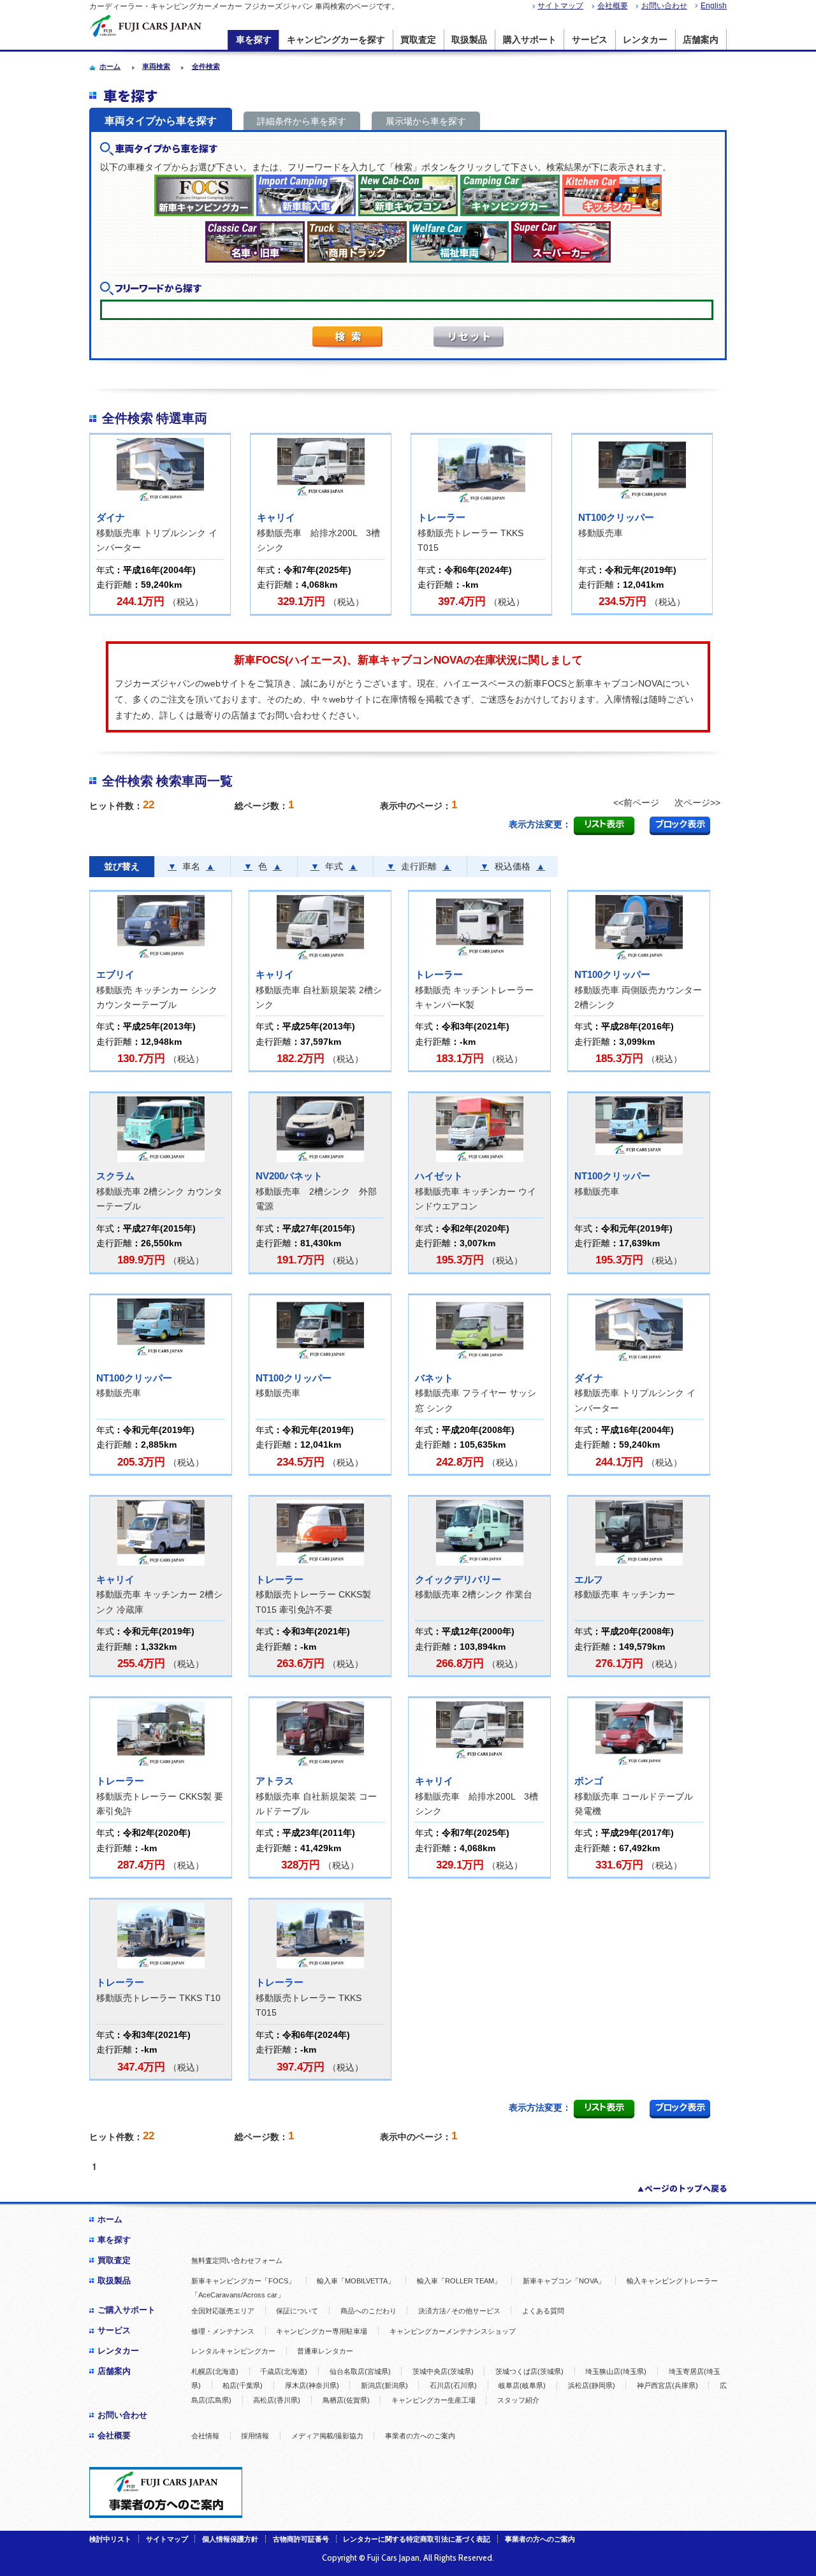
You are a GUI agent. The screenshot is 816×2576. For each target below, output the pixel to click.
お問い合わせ (664, 6)
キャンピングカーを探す (336, 40)
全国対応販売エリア (223, 2311)
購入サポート (530, 40)
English (714, 6)
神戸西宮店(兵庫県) (667, 2385)
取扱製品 (469, 40)
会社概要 (613, 6)
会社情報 (205, 2436)
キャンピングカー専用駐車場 (322, 2331)
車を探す (254, 40)
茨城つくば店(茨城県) (529, 2371)
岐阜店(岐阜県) (522, 2385)
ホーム (110, 2219)
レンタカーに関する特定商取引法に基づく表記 (417, 2539)
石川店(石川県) (453, 2385)
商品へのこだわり (368, 2311)
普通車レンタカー (325, 2351)
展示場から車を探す (426, 121)
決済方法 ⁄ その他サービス (459, 2311)
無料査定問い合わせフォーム (237, 2260)
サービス (590, 40)
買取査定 (418, 40)
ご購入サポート (127, 2310)
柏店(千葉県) (243, 2385)
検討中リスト (110, 2539)
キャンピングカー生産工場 (433, 2400)
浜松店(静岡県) (592, 2385)
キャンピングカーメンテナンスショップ (453, 2331)
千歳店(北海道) (284, 2371)
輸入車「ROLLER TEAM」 (459, 2281)
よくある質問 (543, 2311)
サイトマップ (560, 6)
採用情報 (255, 2436)
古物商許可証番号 (301, 2539)
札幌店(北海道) (215, 2371)
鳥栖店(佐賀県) (346, 2400)
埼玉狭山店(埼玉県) (616, 2371)
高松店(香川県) (277, 2400)
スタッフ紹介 (518, 2400)
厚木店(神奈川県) (312, 2385)
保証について (297, 2311)
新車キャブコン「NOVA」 (564, 2281)
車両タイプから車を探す (161, 121)
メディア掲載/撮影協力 (327, 2436)
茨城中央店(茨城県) (443, 2371)
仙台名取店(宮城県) (360, 2371)
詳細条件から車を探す (302, 121)
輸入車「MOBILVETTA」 (356, 2281)
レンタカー (645, 40)
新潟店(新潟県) (384, 2385)
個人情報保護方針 (230, 2539)
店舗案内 (701, 40)
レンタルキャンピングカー (233, 2351)
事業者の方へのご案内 (420, 2436)
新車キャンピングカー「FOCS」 (243, 2281)
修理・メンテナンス (223, 2331)
